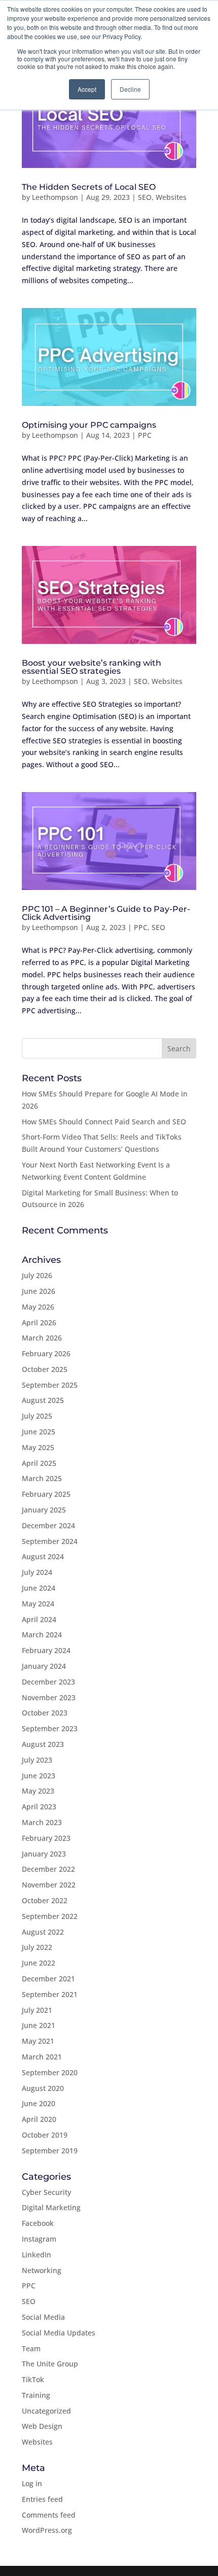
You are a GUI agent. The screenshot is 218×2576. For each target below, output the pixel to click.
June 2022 (39, 1963)
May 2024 (38, 1604)
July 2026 (37, 1275)
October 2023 (45, 1713)
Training (36, 2395)
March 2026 (42, 1338)
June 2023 (39, 1776)
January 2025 (44, 1510)
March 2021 (42, 2057)
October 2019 (45, 2135)
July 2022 (37, 1947)
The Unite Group (50, 2364)
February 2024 (46, 1650)
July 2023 (37, 1760)
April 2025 (39, 1463)
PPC (145, 435)
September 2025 (50, 1385)
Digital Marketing (51, 2207)
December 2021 (48, 1979)
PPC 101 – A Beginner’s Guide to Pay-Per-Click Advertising (106, 913)
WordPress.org (47, 2530)
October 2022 (45, 1900)
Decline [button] (130, 89)
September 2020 (50, 2072)
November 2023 (49, 1697)
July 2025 (37, 1416)
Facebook (38, 2223)
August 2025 (43, 1400)
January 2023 (44, 1854)
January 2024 (44, 1666)
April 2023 (39, 1807)
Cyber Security (46, 2192)
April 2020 (39, 2119)
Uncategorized (46, 2411)
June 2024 (39, 1588)
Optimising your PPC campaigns (89, 425)
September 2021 (50, 1994)
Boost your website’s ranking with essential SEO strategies (92, 667)
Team (31, 2348)
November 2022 (49, 1885)
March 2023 (42, 1822)
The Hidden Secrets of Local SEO (89, 187)
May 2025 (38, 1447)
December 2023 (48, 1682)
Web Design (42, 2426)
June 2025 (39, 1432)
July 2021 (37, 2010)
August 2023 (43, 1744)
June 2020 (39, 2103)
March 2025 (42, 1478)
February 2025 (46, 1494)
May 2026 (38, 1307)
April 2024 (39, 1619)
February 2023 (46, 1838)
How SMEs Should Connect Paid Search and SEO (104, 1122)
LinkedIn (37, 2255)
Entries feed (42, 2499)
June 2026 (39, 1291)
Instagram (39, 2239)
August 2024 (43, 1556)
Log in (32, 2483)
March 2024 (42, 1635)
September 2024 (50, 1541)
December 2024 (48, 1525)
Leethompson (55, 197)
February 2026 (46, 1353)
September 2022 (50, 1916)
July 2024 (37, 1572)
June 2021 (39, 2025)
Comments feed (49, 2515)
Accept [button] (87, 89)
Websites (171, 197)
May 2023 (38, 1791)
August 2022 (43, 1932)
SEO (145, 197)
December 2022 (48, 1869)
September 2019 (50, 2151)
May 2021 (38, 2041)
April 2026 (39, 1323)
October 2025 (45, 1369)
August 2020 (43, 2088)
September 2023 (50, 1728)
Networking (42, 2270)
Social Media (43, 2317)
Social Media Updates (59, 2333)
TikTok (33, 2379)
